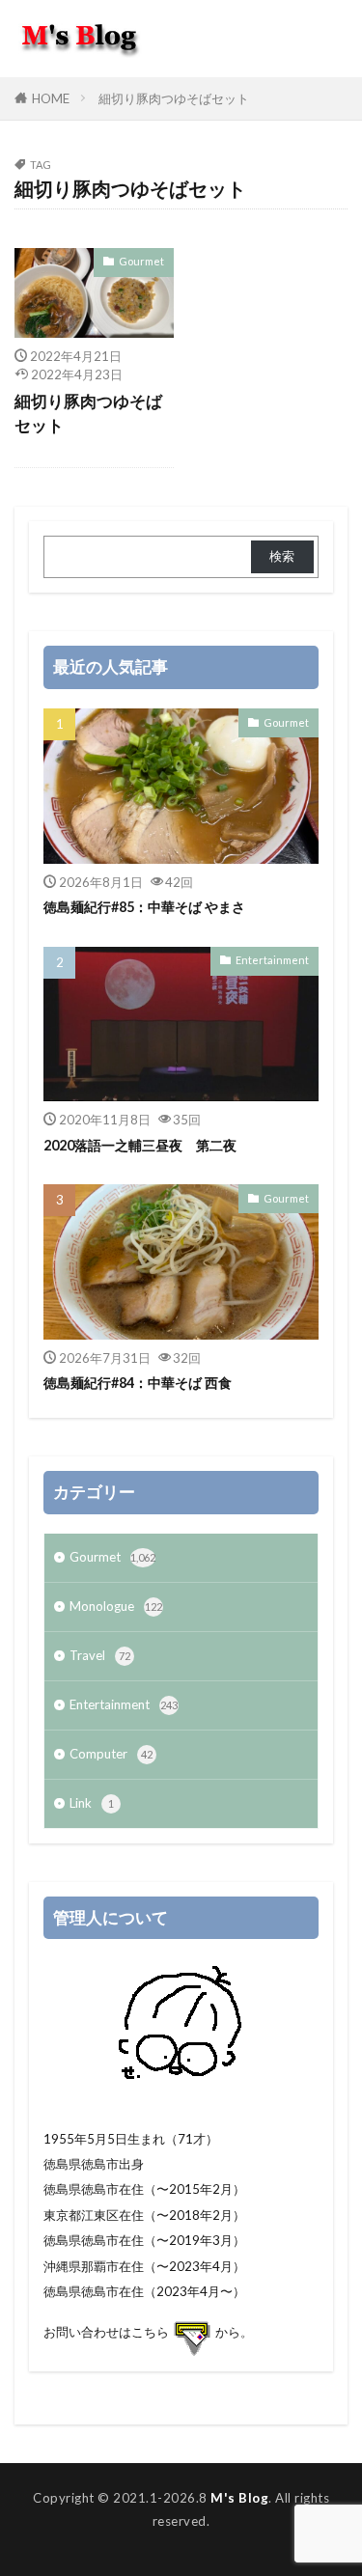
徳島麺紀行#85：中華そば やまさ (144, 907)
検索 (282, 556)
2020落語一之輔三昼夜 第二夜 (140, 1145)
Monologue (116, 1606)
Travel (100, 1655)
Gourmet (141, 261)
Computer (111, 1754)
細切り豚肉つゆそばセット (174, 98)
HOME (51, 98)
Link (92, 1803)
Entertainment (272, 960)
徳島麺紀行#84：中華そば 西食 (138, 1383)
